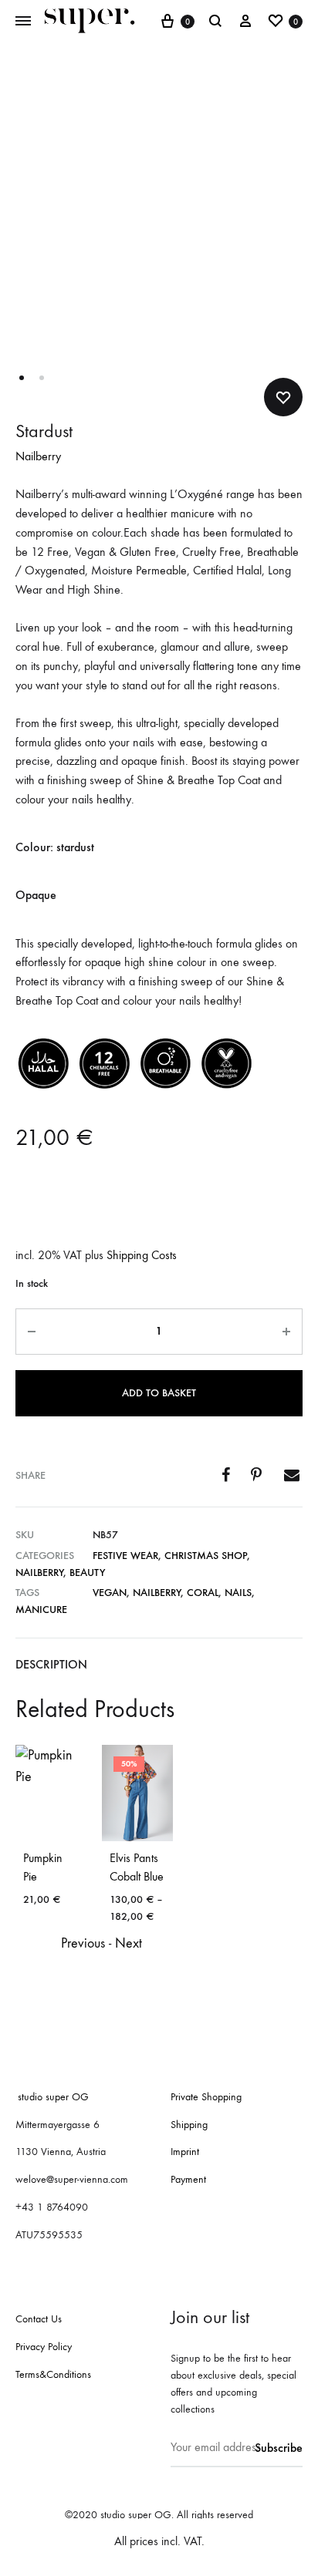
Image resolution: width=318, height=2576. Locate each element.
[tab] (159, 1665)
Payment (188, 2179)
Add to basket (159, 1393)
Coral (203, 1593)
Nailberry (38, 456)
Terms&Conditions (53, 2374)
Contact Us (39, 2319)
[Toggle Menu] (23, 22)
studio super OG (50, 2097)
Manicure (41, 1610)
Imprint (185, 2152)
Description (51, 1664)
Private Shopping (206, 2097)
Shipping (189, 2125)
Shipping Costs (142, 1255)
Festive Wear (125, 1556)
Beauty (87, 1573)
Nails (238, 1593)
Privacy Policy (44, 2347)
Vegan (110, 1593)
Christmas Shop (206, 1556)
